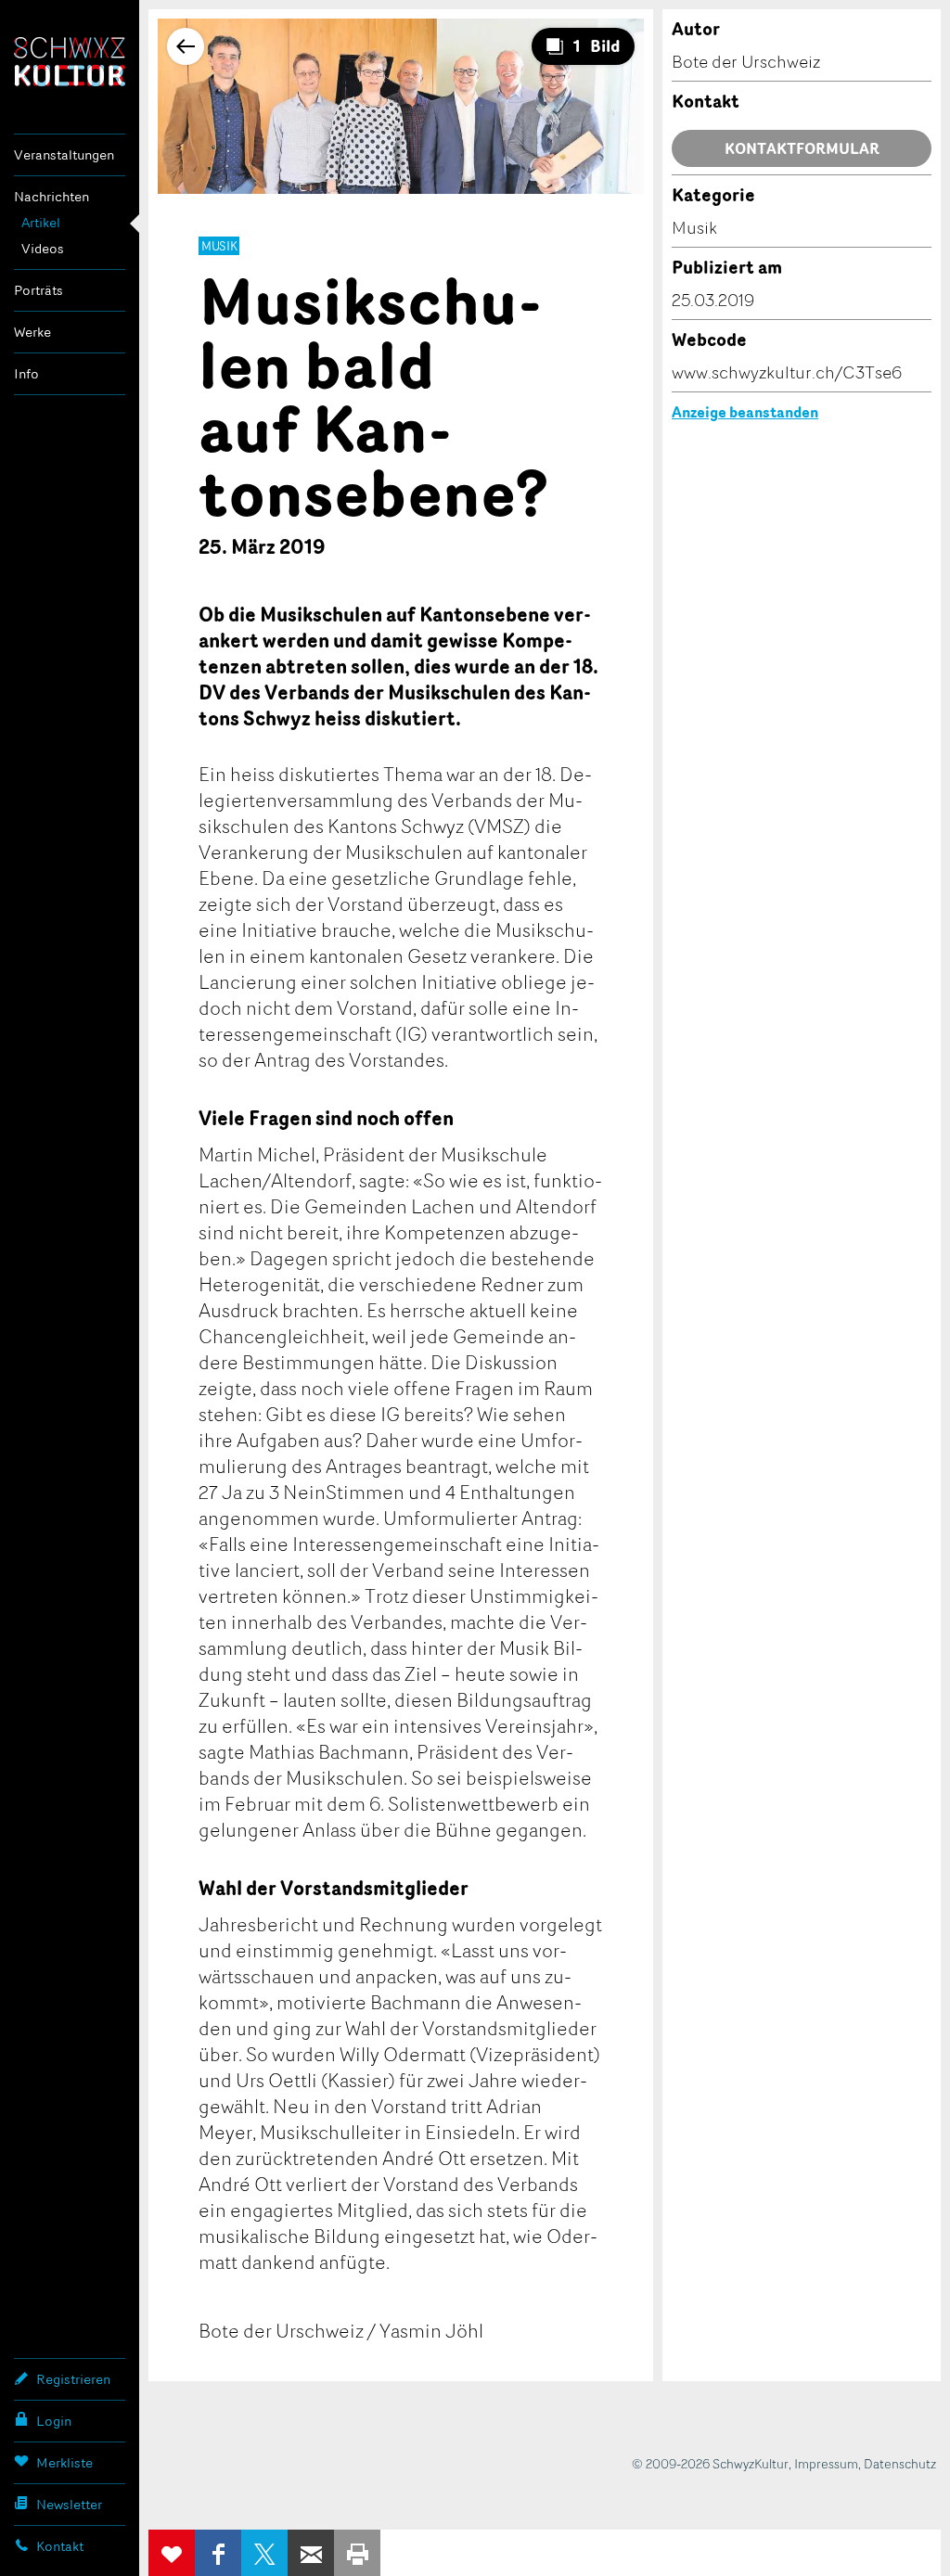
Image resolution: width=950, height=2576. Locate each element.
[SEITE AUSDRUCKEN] (357, 2553)
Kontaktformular (802, 148)
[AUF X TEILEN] (264, 2553)
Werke (32, 332)
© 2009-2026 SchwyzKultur (710, 2463)
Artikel (41, 222)
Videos (43, 248)
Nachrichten (51, 196)
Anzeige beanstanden (745, 412)
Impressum (826, 2463)
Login (54, 2421)
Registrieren (73, 2379)
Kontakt (60, 2546)
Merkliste (64, 2462)
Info (26, 373)
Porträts (39, 290)
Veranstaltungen (64, 154)
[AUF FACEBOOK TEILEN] (218, 2553)
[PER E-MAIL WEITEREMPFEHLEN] (311, 2553)
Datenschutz (900, 2463)
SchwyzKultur (70, 62)
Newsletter (69, 2504)
